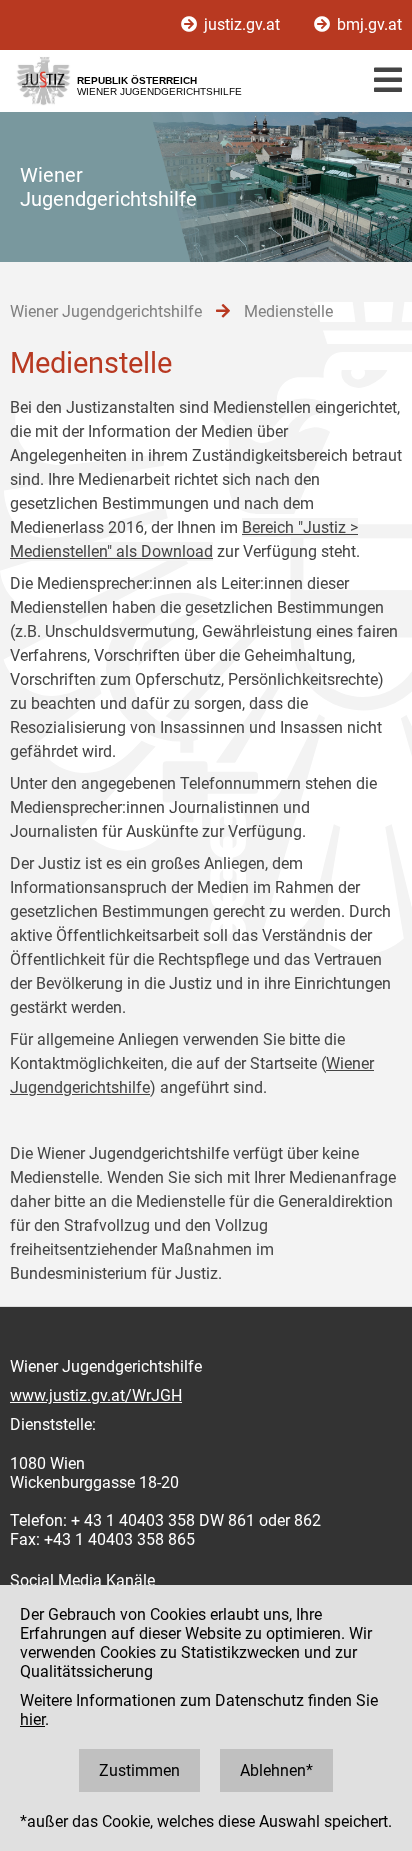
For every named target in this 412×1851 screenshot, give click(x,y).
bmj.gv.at (367, 24)
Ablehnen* (276, 1770)
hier (32, 1719)
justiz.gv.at (242, 24)
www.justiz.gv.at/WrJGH (96, 1395)
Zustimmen (139, 1770)
